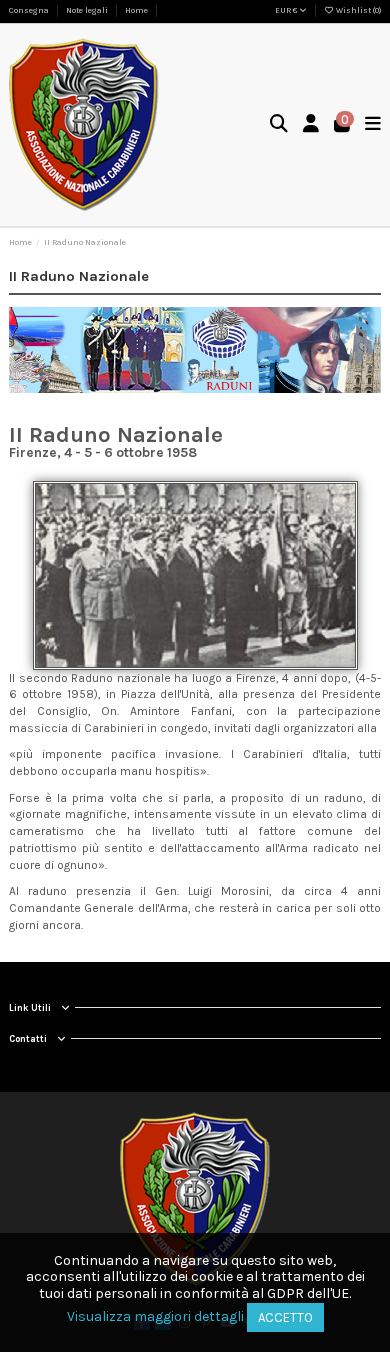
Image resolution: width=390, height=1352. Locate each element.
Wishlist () (357, 10)
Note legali (88, 10)
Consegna (30, 10)
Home (136, 10)
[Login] (311, 125)
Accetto (285, 1317)
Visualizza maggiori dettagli (155, 1316)
